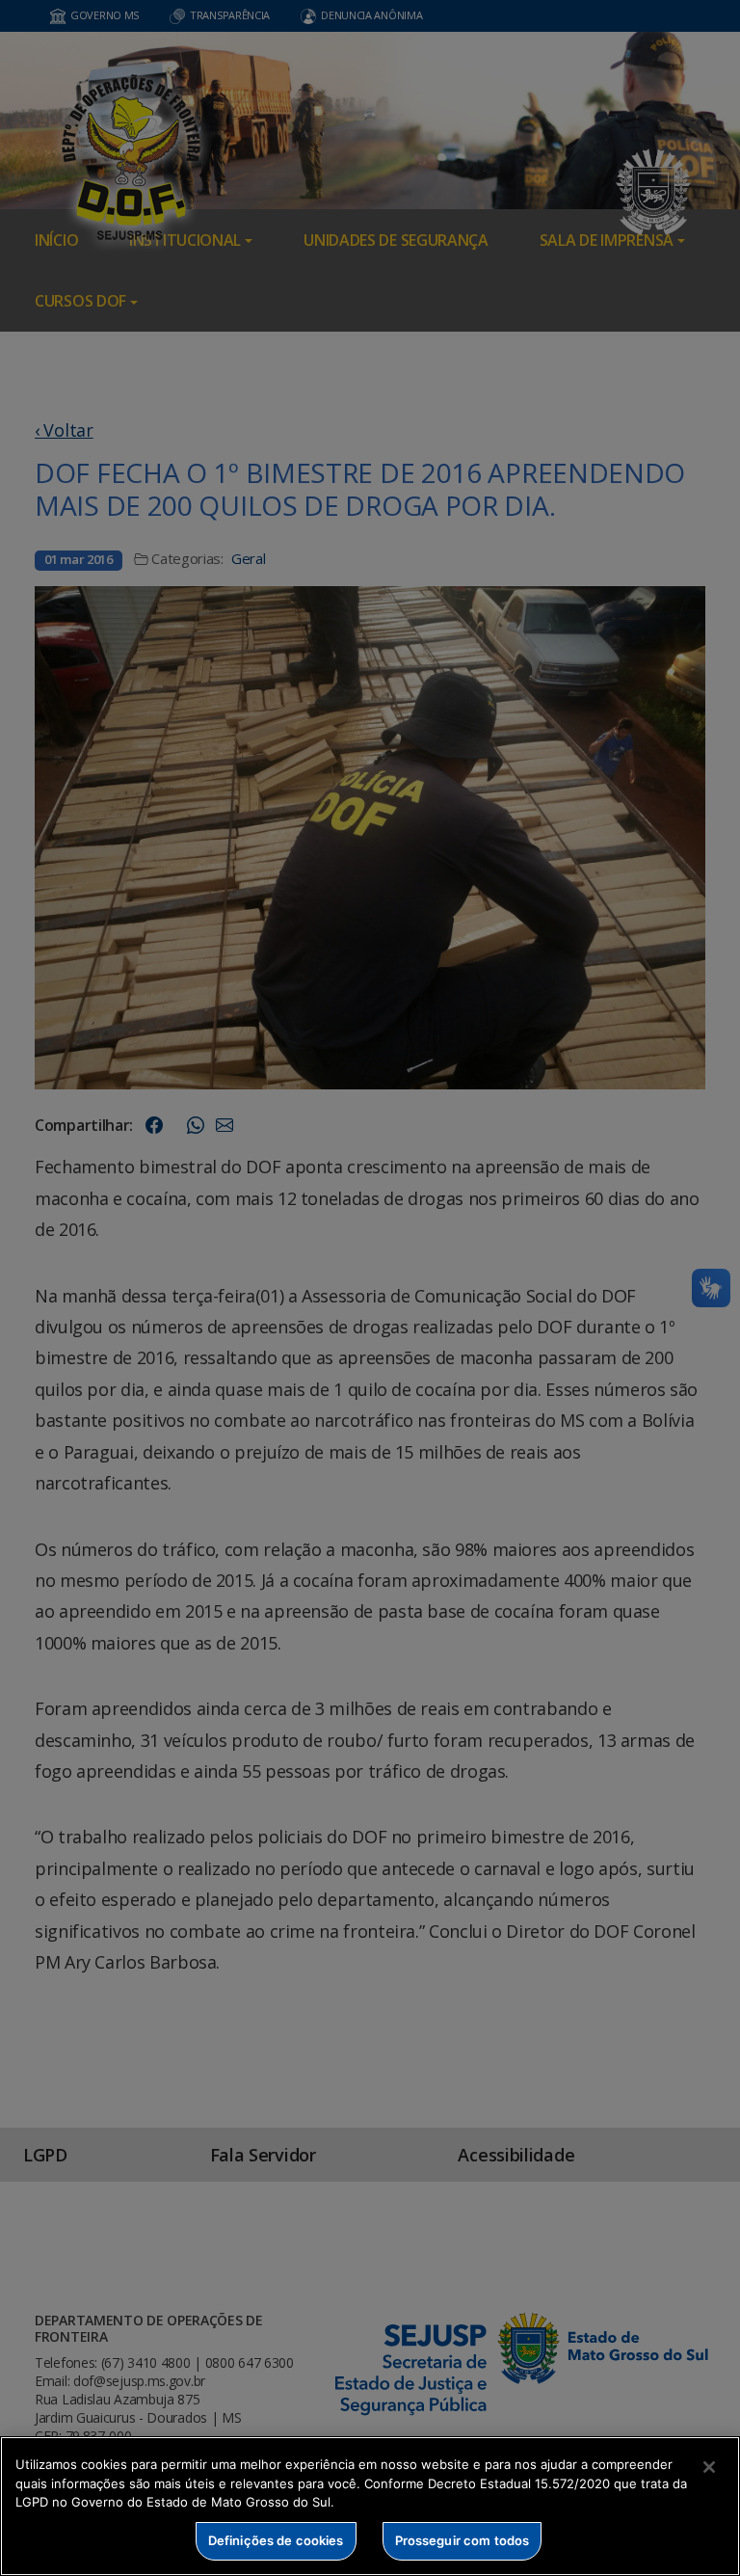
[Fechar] (709, 2467)
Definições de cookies (276, 2540)
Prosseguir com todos (462, 2540)
